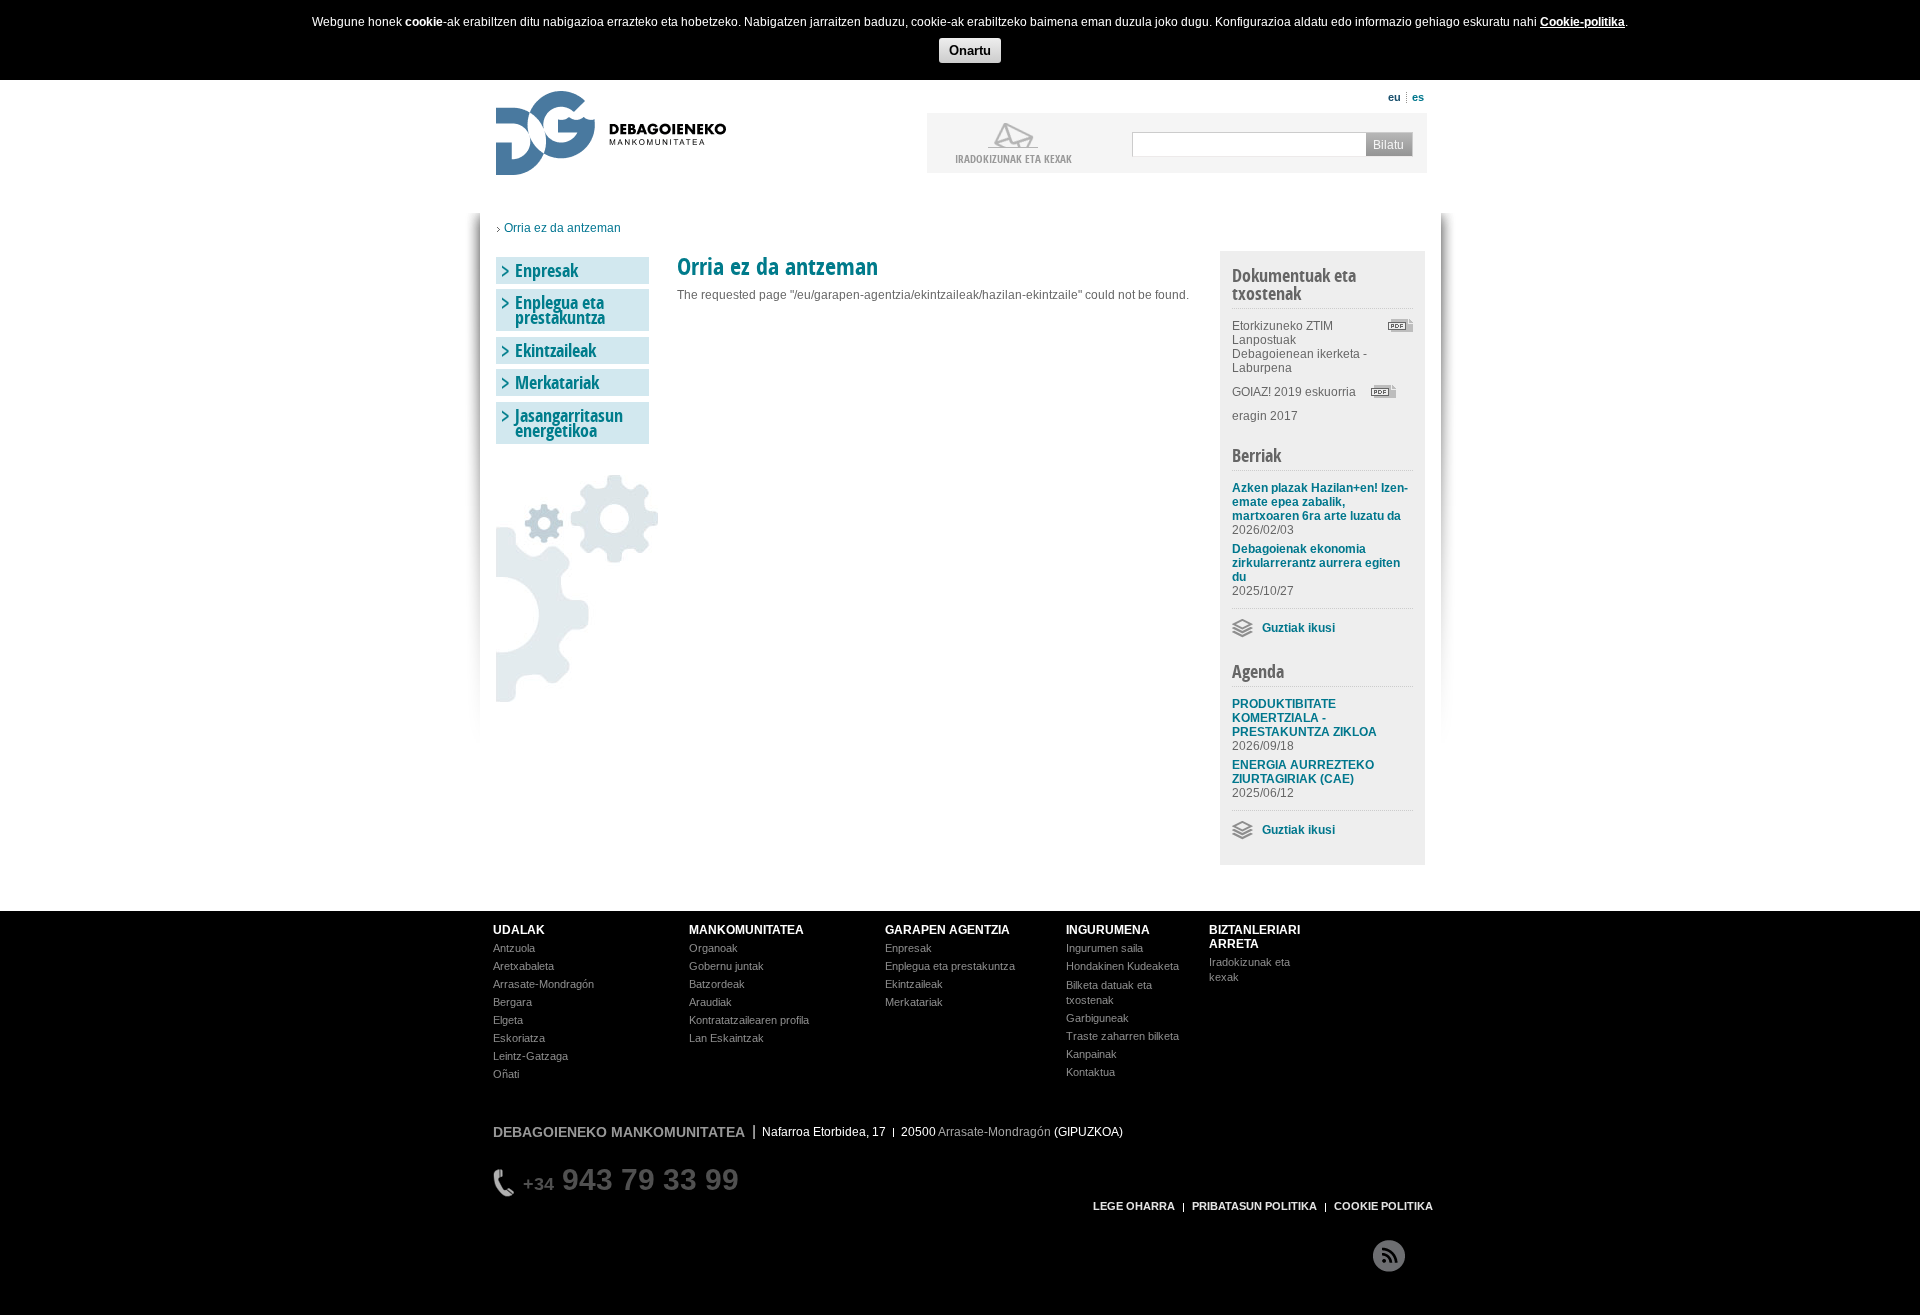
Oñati (506, 1074)
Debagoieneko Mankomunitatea (611, 135)
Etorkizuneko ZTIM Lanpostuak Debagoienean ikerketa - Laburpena (1299, 347)
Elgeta (508, 1020)
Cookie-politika (1582, 22)
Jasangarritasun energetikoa (569, 423)
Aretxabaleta (523, 966)
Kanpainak (1091, 1054)
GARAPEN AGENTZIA (947, 930)
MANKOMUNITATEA (746, 930)
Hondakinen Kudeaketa (1122, 966)
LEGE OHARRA (1134, 1206)
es (1418, 97)
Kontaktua (1090, 1072)
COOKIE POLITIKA (1383, 1206)
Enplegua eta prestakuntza (560, 310)
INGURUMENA (1108, 930)
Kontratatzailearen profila (749, 1020)
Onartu (970, 50)
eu (1394, 97)
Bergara (512, 1002)
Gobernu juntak (726, 966)
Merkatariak (557, 382)
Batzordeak (717, 984)
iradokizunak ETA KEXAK (1013, 158)
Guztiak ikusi (1298, 628)
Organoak (713, 948)
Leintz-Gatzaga (530, 1056)
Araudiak (710, 1002)
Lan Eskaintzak (726, 1038)
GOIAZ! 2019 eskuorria (1294, 392)
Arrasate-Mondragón (543, 984)
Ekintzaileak (555, 350)
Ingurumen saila (1104, 948)
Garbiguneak (1097, 1018)
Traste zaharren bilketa (1122, 1036)
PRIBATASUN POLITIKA (1254, 1206)
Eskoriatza (519, 1038)
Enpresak (546, 270)
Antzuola (514, 948)
